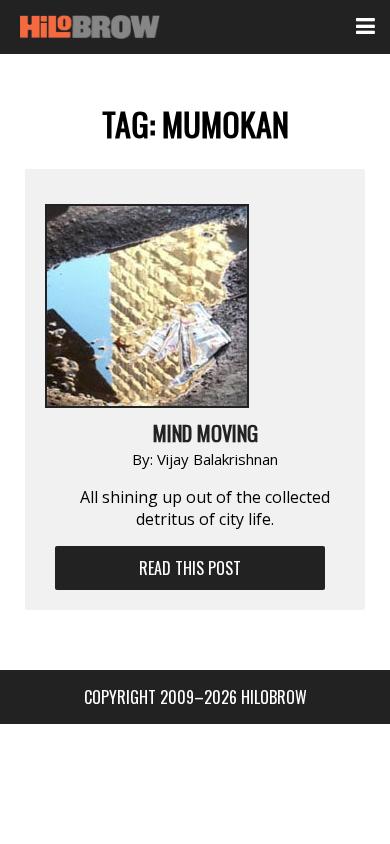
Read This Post (190, 568)
